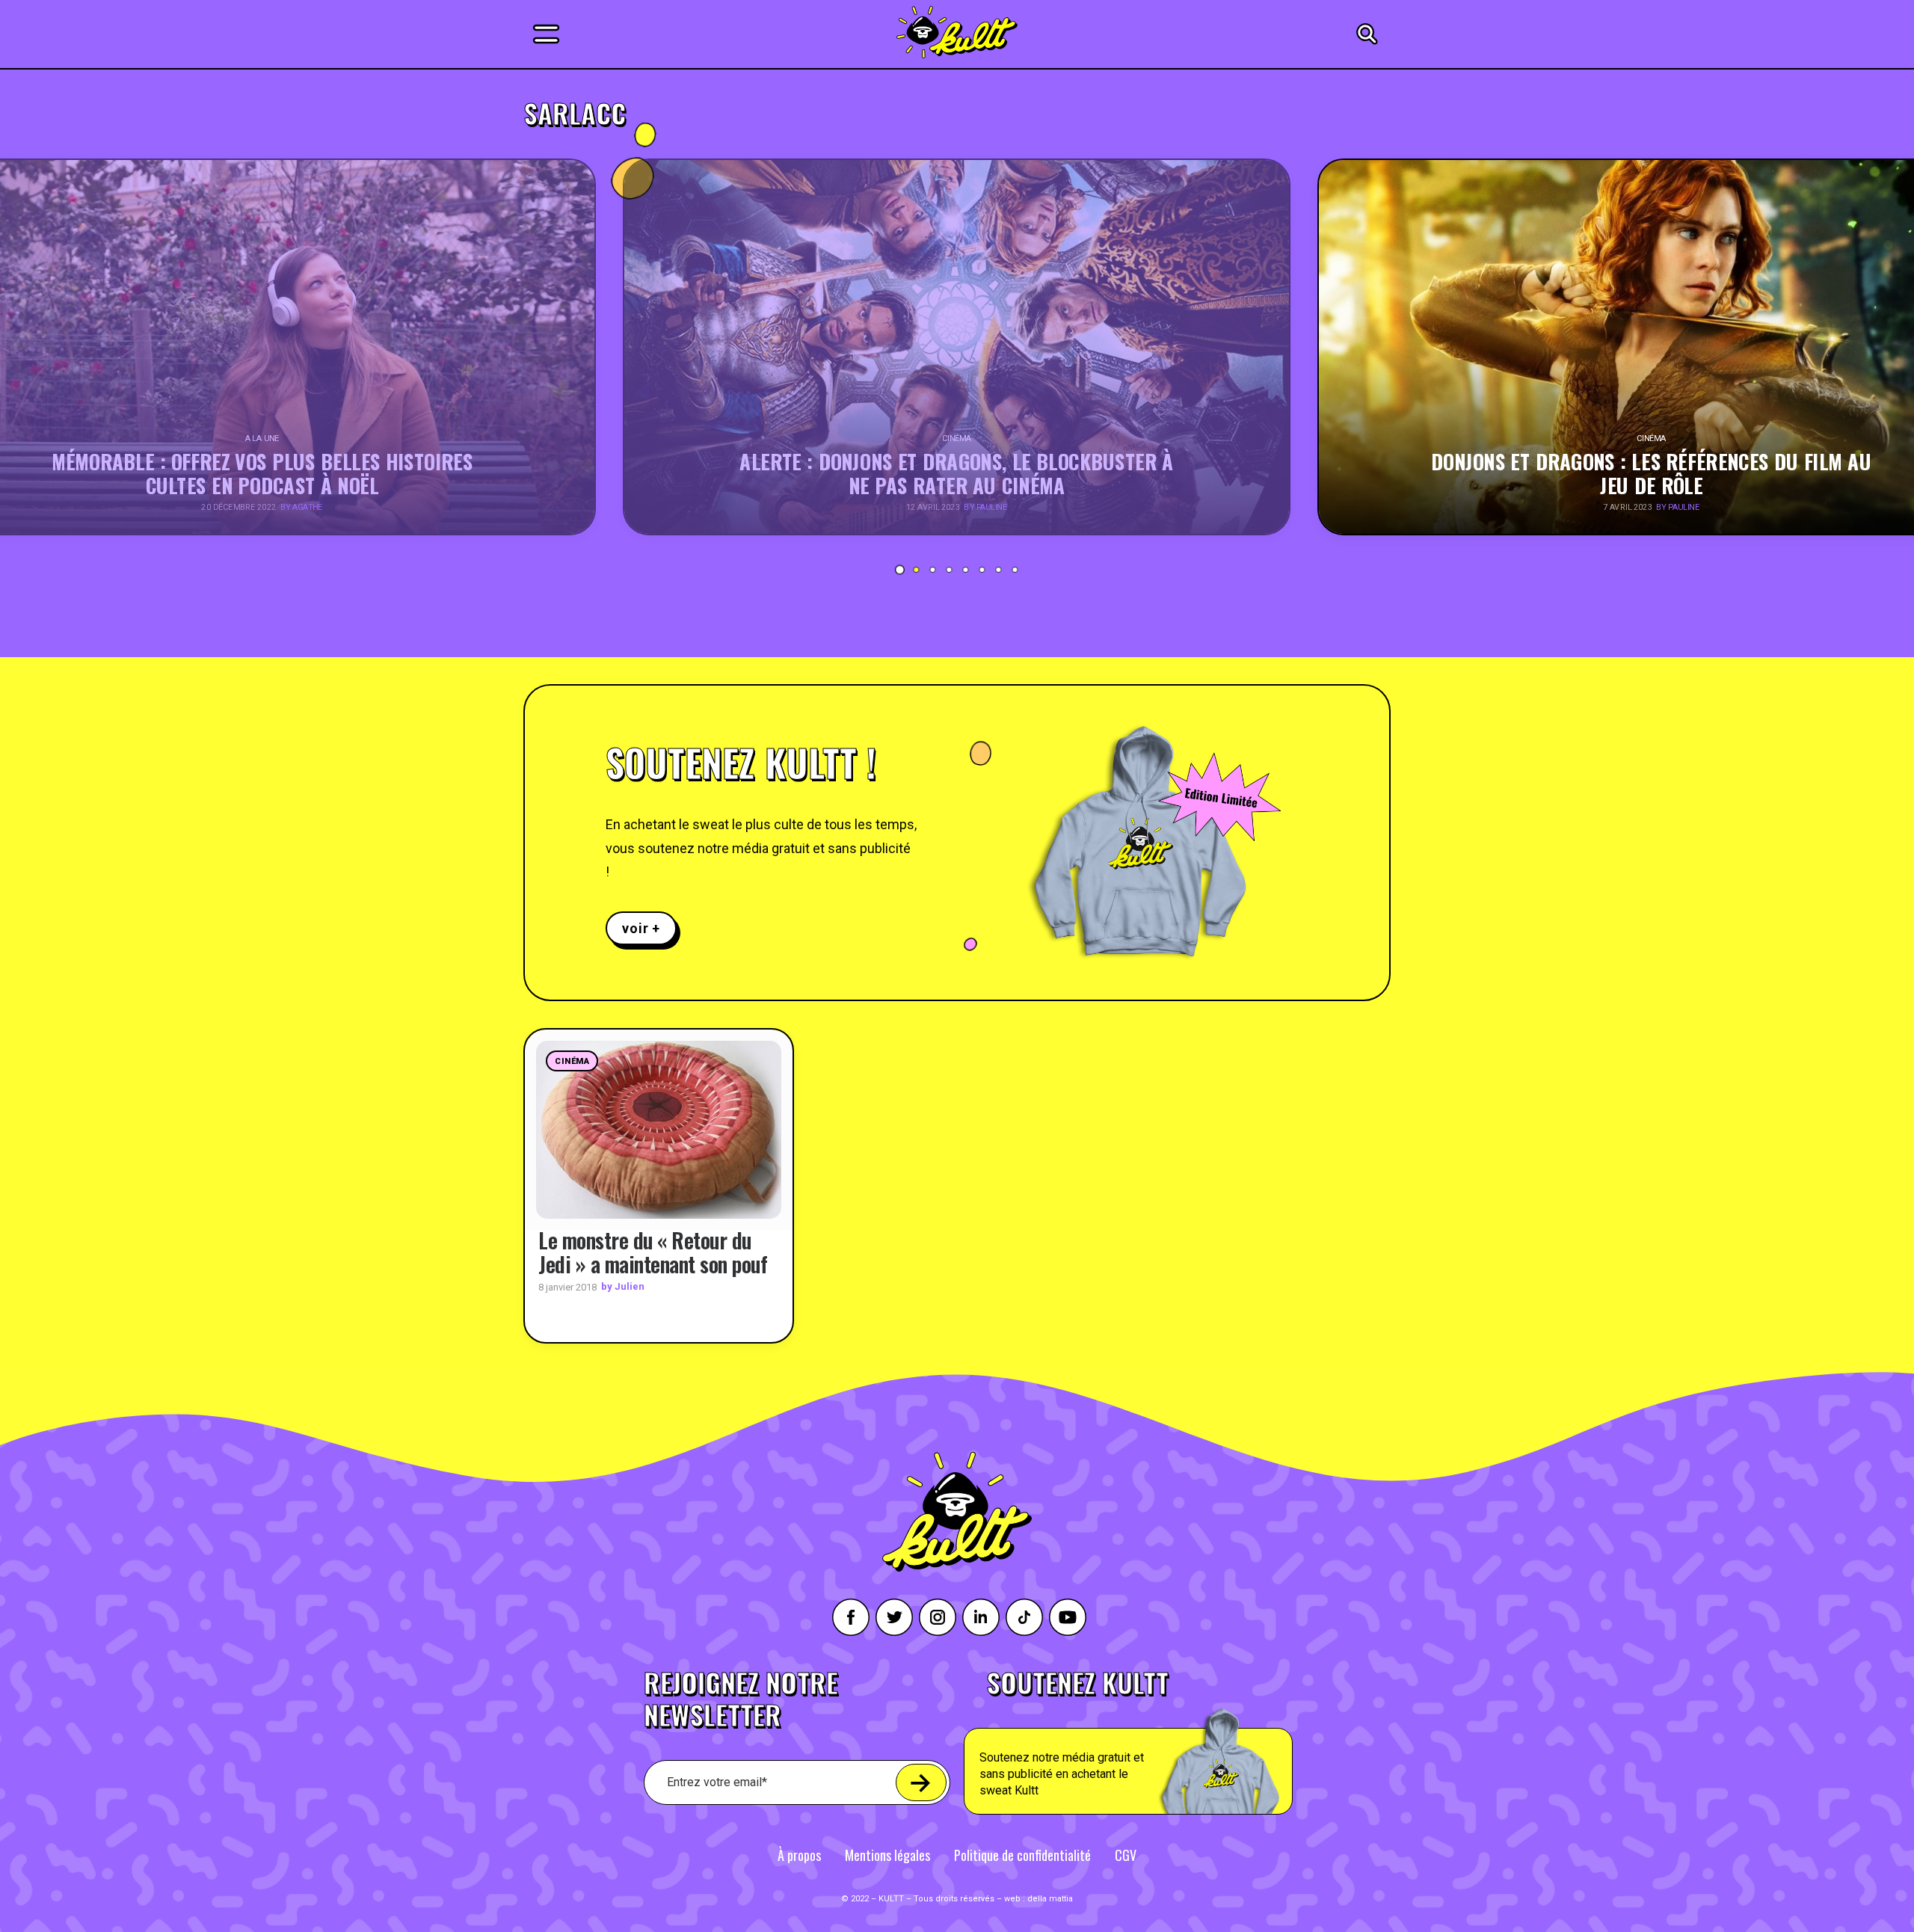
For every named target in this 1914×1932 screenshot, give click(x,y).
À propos (799, 1855)
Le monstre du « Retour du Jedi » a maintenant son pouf (653, 1252)
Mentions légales (887, 1855)
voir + (641, 928)
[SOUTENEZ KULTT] (1170, 1742)
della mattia (1050, 1899)
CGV (1126, 1855)
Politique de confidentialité (1022, 1855)
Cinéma (572, 1061)
